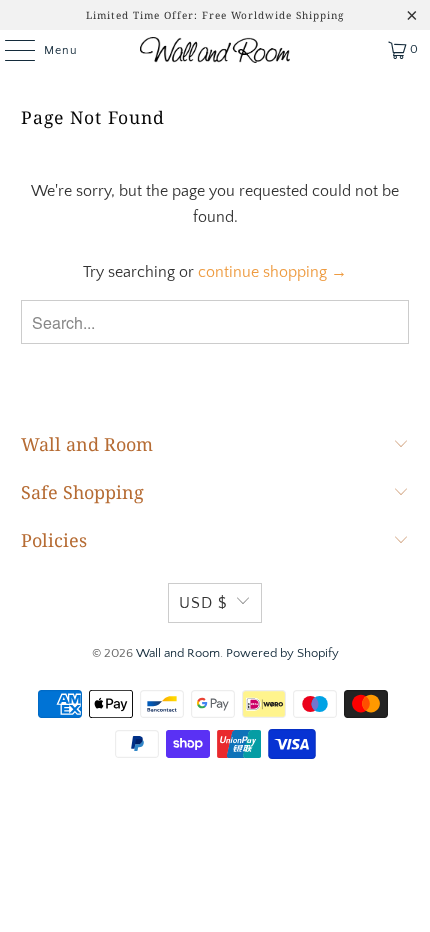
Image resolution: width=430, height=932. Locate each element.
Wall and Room (178, 653)
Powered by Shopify (282, 653)
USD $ (203, 603)
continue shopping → (272, 272)
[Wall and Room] (215, 50)
